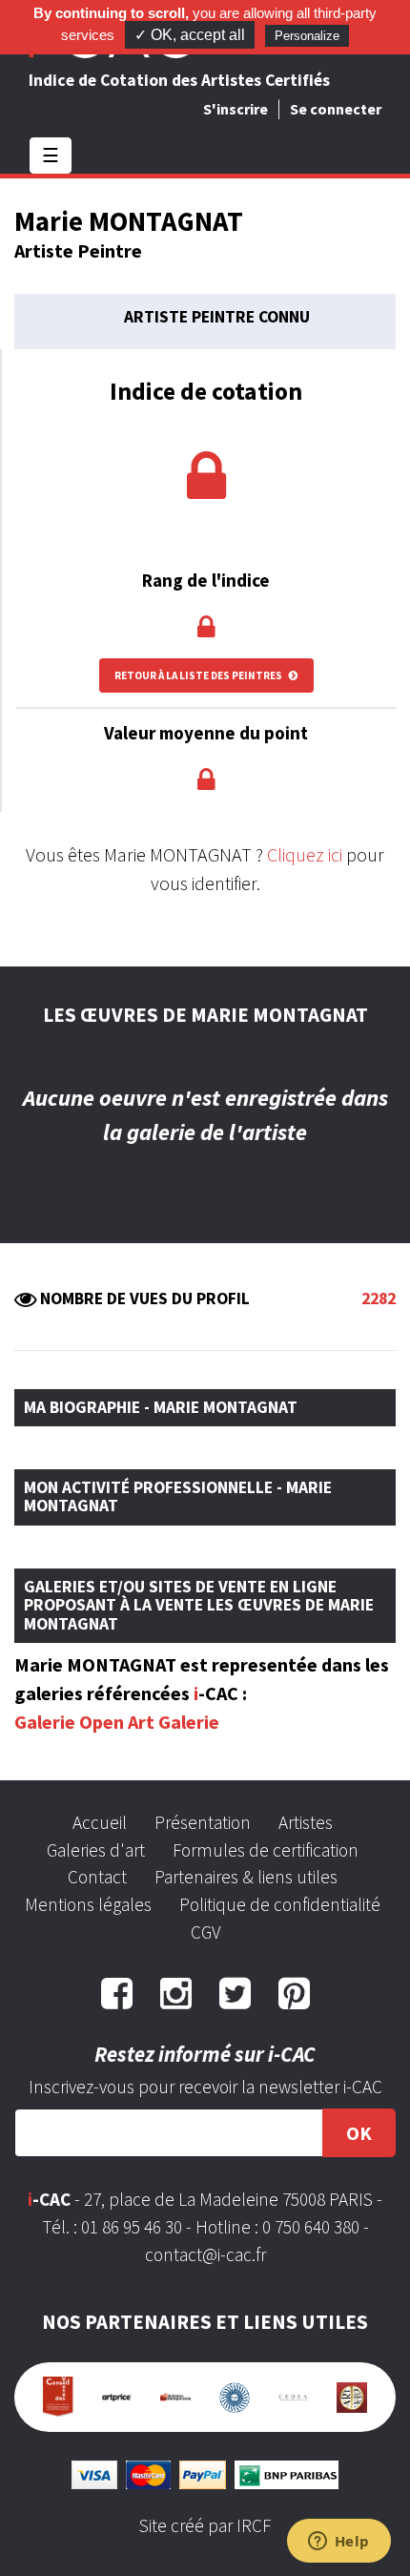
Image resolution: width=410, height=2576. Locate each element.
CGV (205, 1932)
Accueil (100, 1822)
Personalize (307, 36)
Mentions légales (88, 1904)
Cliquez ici (305, 854)
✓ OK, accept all (190, 35)
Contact (97, 1877)
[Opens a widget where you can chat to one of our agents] (338, 2543)
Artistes (306, 1822)
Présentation (203, 1822)
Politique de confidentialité (280, 1904)
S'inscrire (236, 109)
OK (359, 2133)
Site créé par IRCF (205, 2525)
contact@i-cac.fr (205, 2254)
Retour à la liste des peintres (199, 675)
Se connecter (336, 109)
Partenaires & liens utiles (246, 1877)
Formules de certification (266, 1850)
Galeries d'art (96, 1850)
